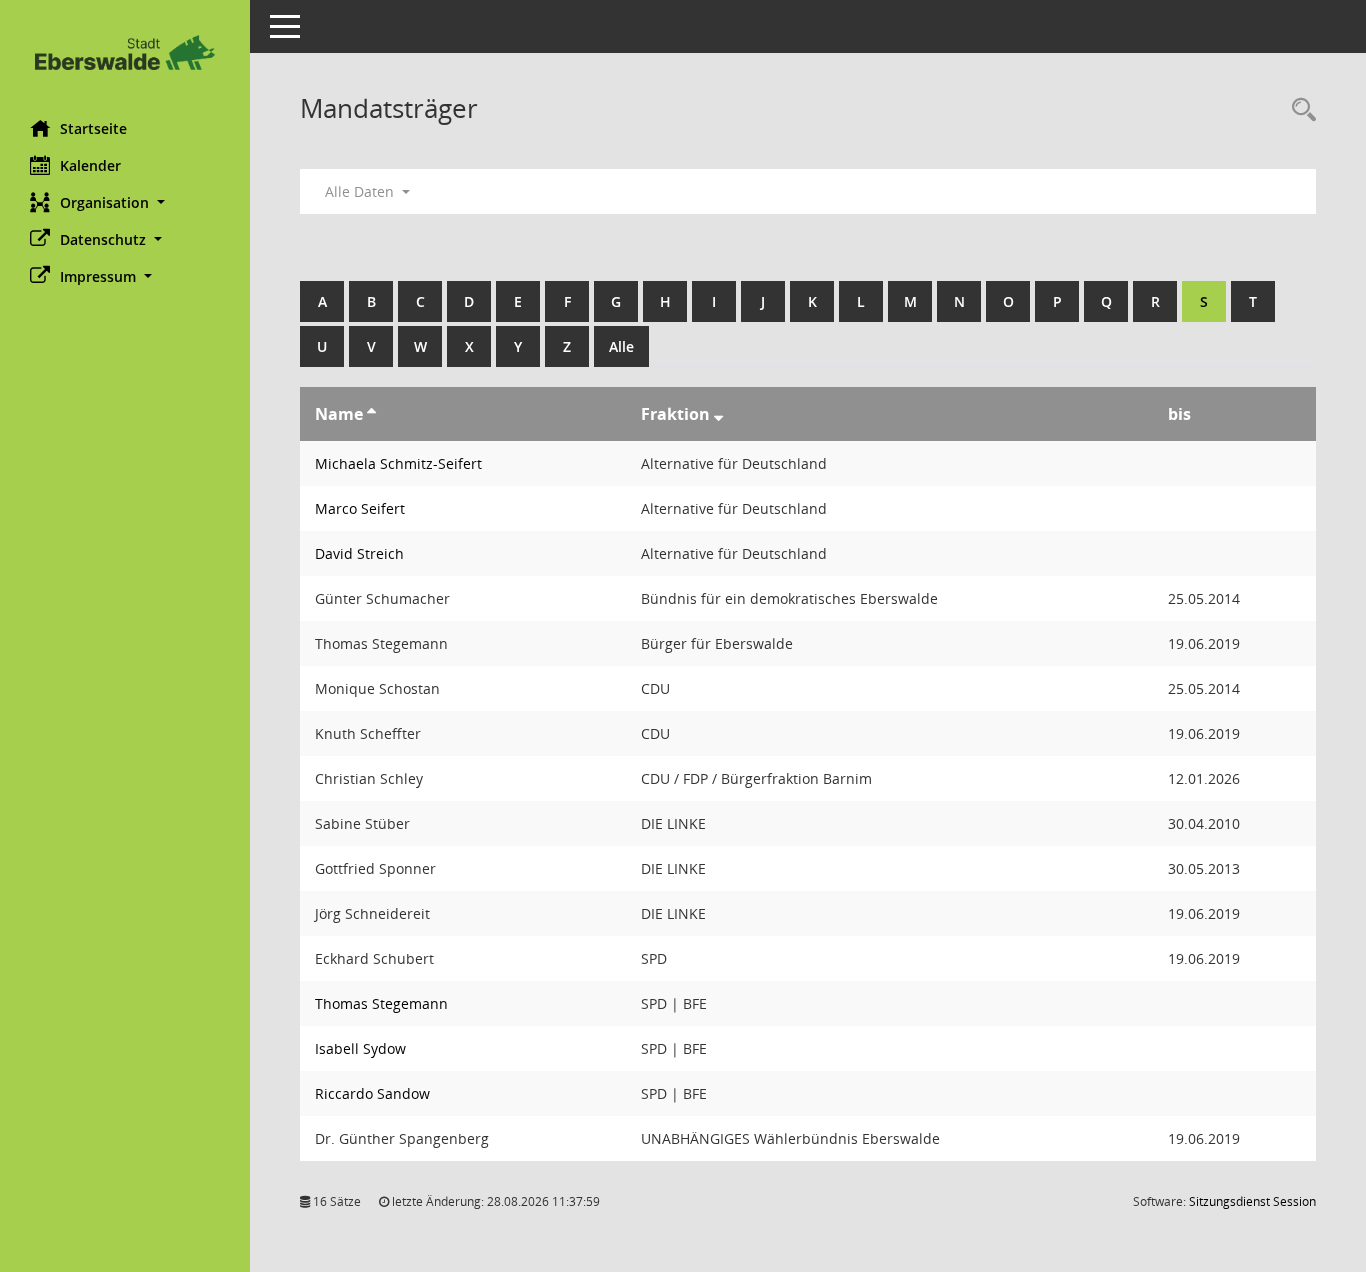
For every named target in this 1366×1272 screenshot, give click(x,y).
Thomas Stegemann (381, 1003)
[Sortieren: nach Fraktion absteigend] (718, 414)
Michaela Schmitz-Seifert (398, 463)
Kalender (90, 165)
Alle (621, 346)
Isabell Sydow (360, 1048)
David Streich (359, 553)
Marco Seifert (360, 508)
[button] (125, 202)
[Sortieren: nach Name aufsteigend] (371, 414)
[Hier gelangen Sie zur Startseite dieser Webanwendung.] (125, 52)
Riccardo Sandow (372, 1093)
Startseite (93, 128)
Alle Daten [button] (361, 191)
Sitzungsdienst (1252, 1201)
